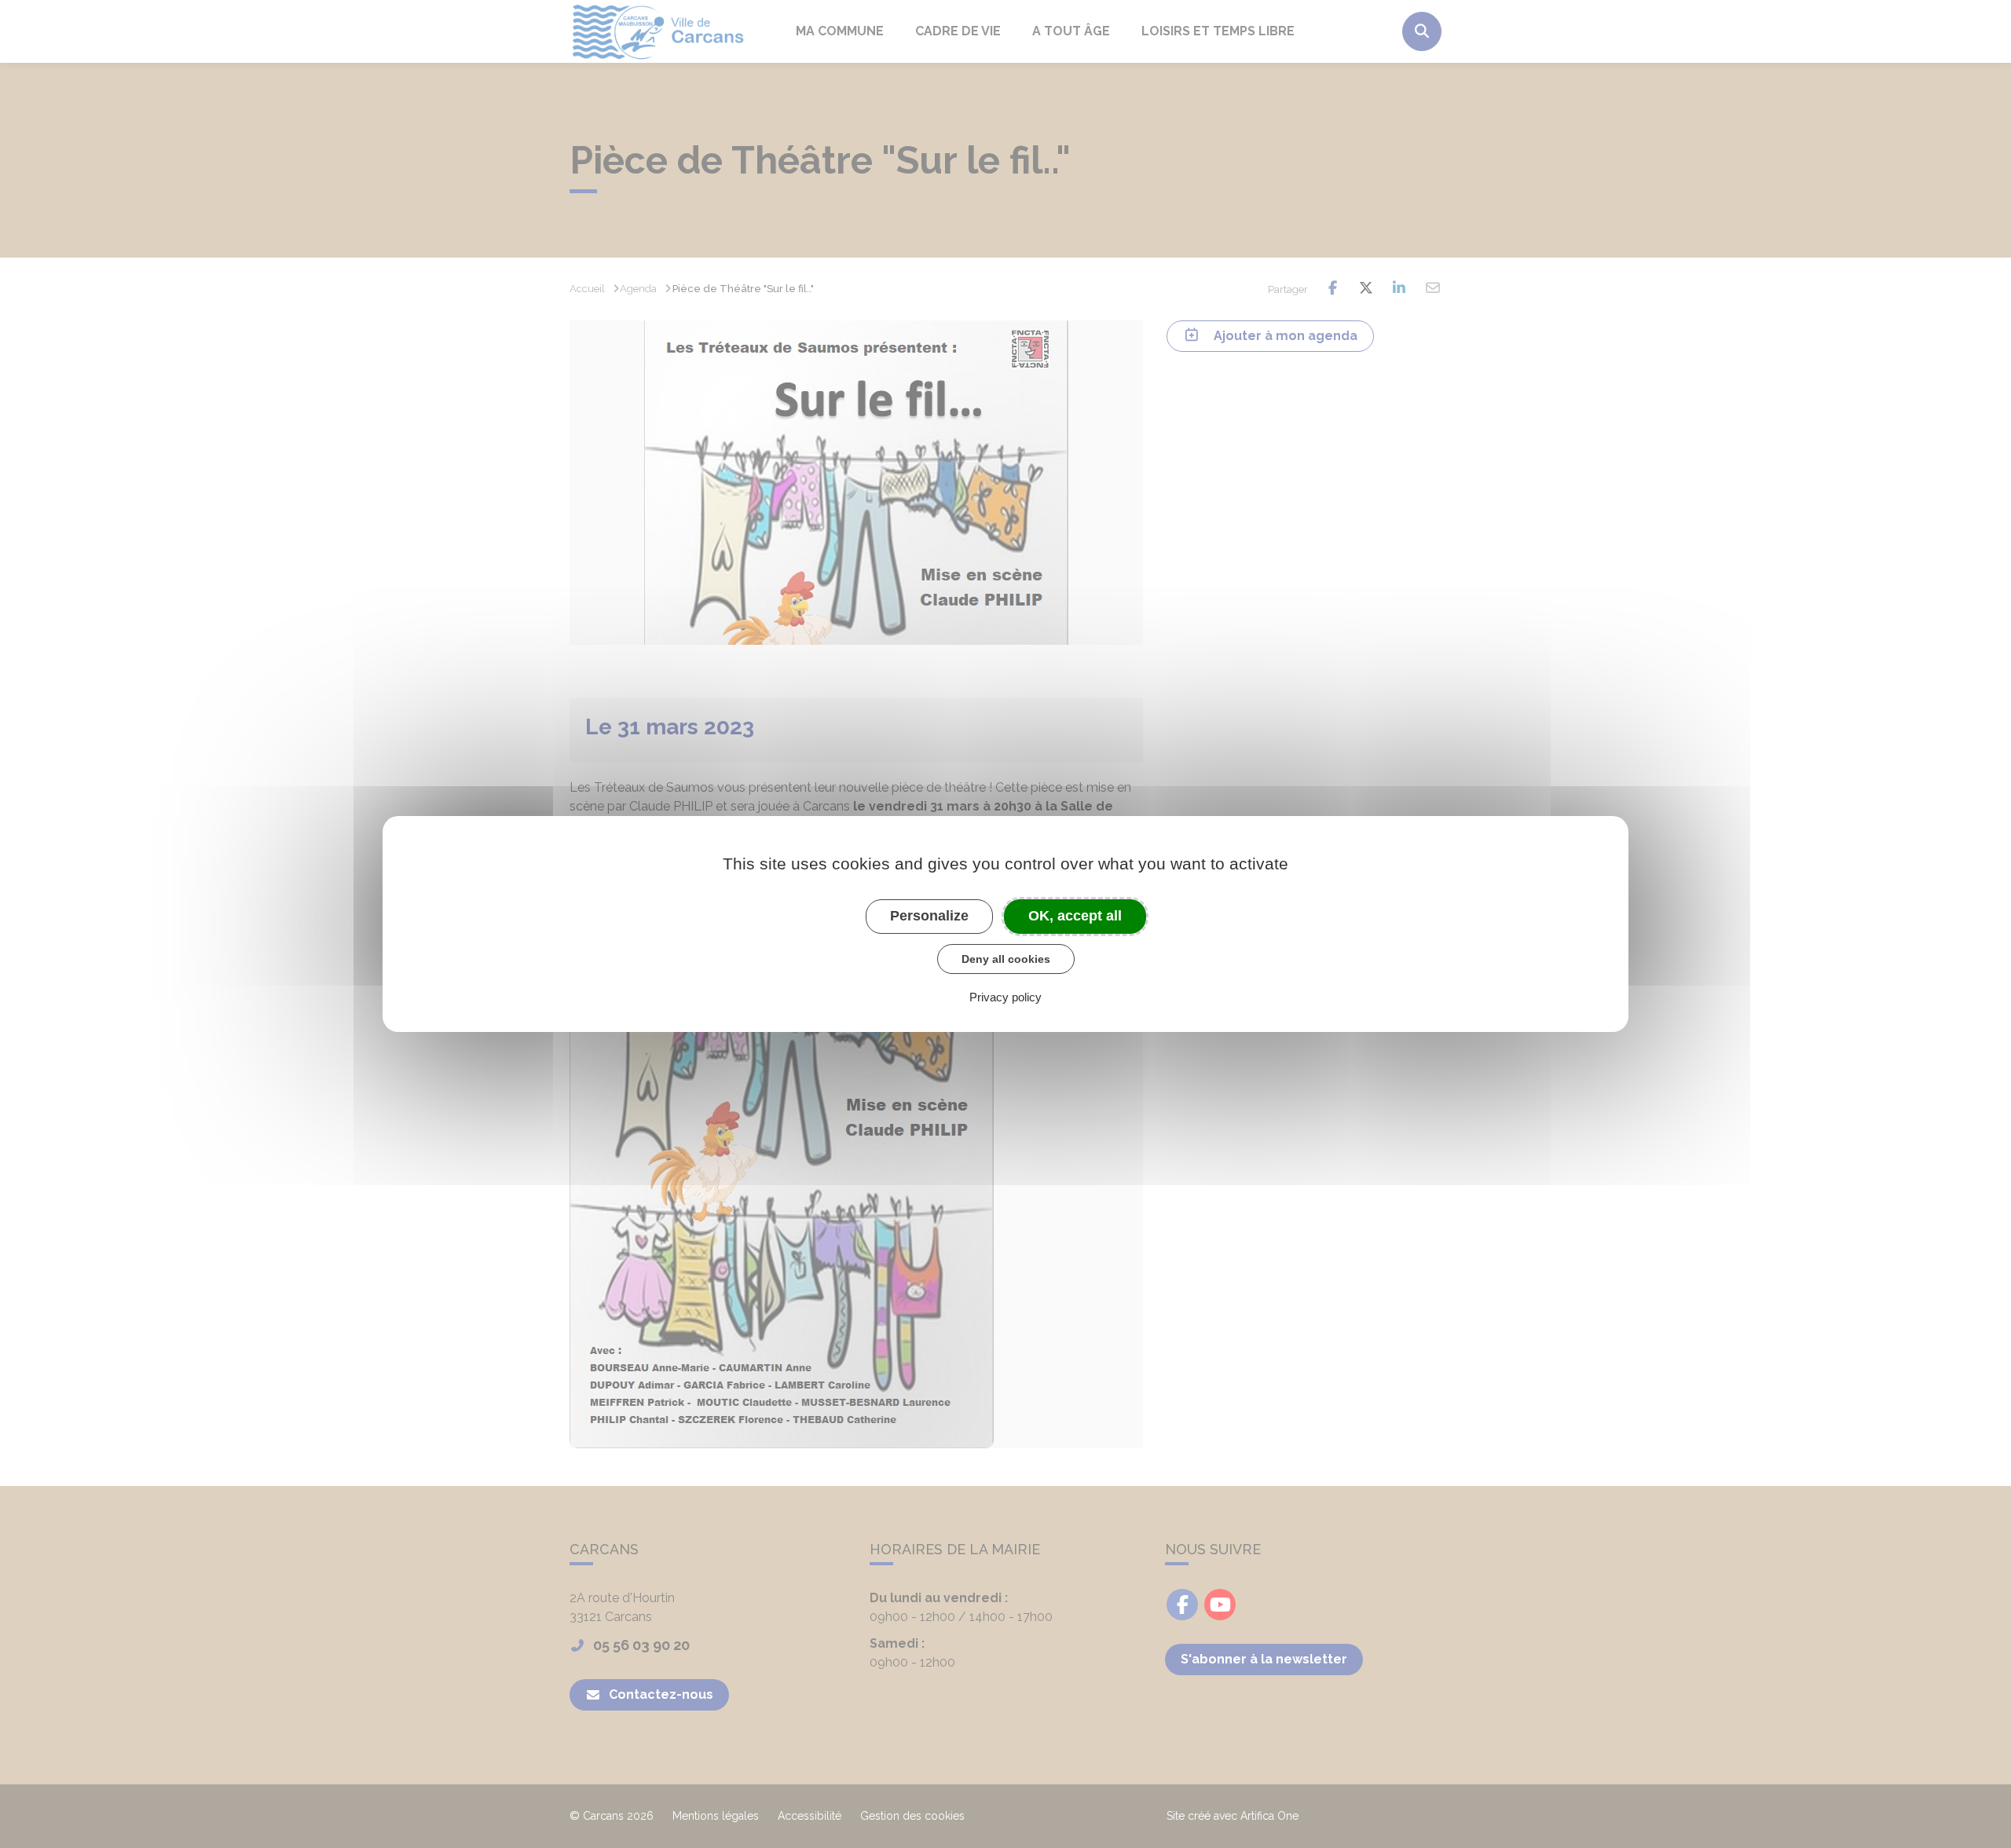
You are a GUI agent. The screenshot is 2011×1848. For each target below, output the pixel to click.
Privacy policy (1005, 997)
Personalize (929, 916)
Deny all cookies (1006, 959)
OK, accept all (1075, 916)
